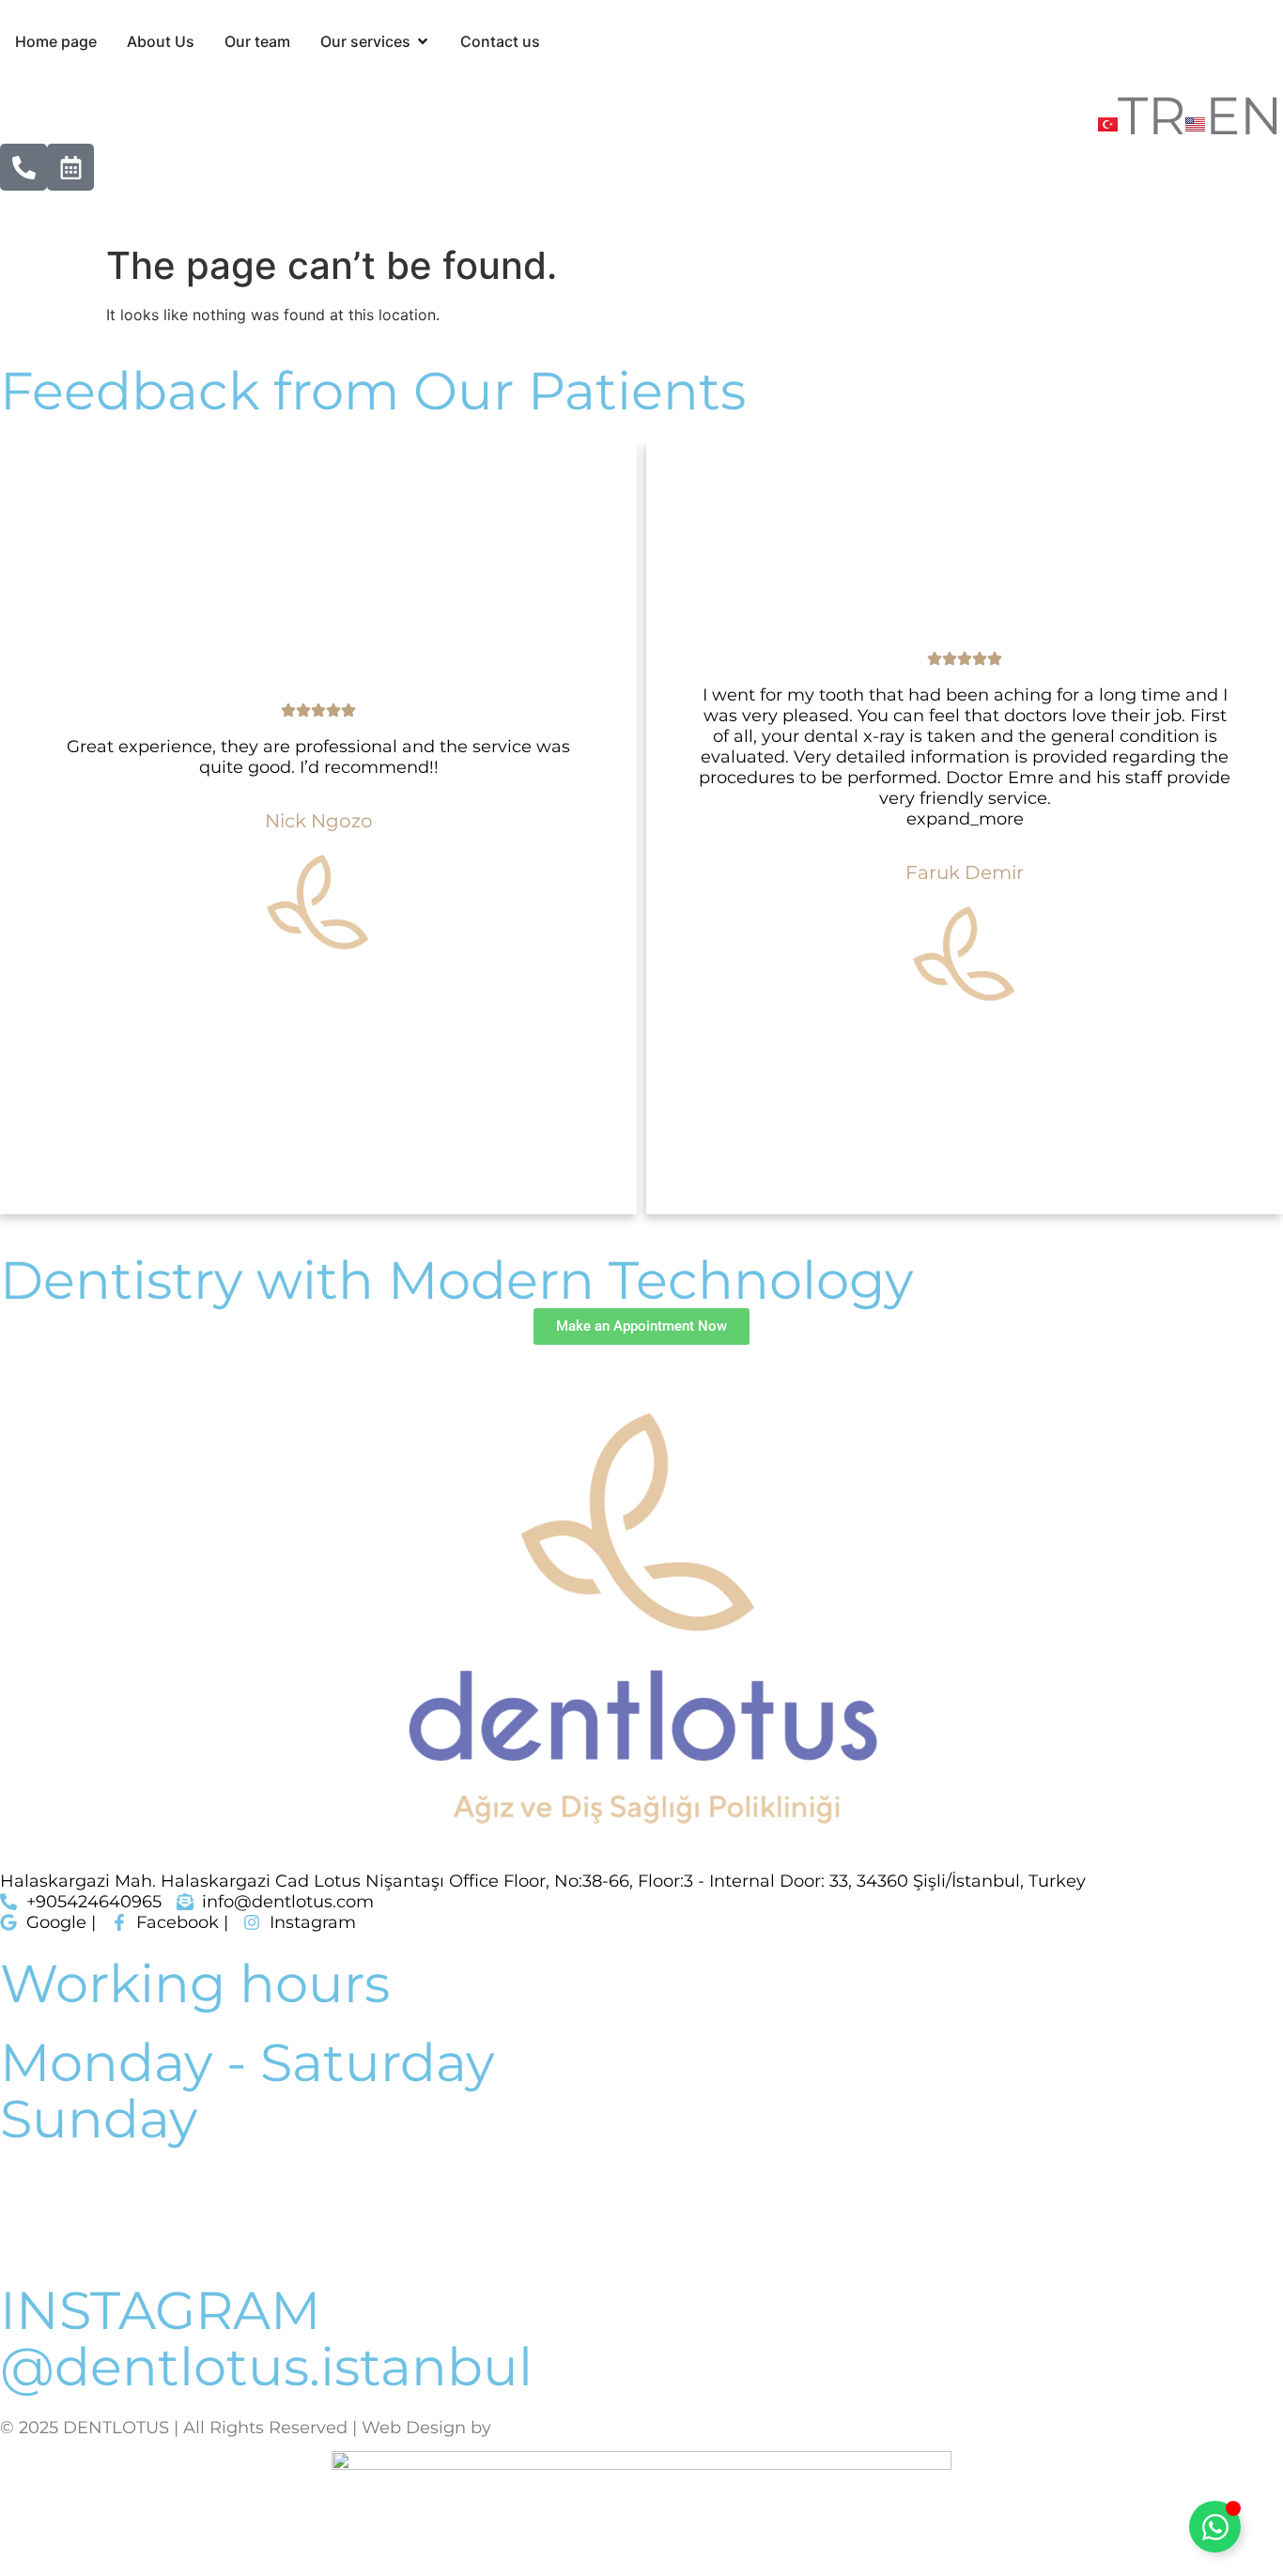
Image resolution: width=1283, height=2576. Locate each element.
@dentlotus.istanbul (266, 2367)
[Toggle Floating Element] (1215, 2527)
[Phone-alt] (23, 167)
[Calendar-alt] (70, 167)
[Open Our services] (423, 41)
